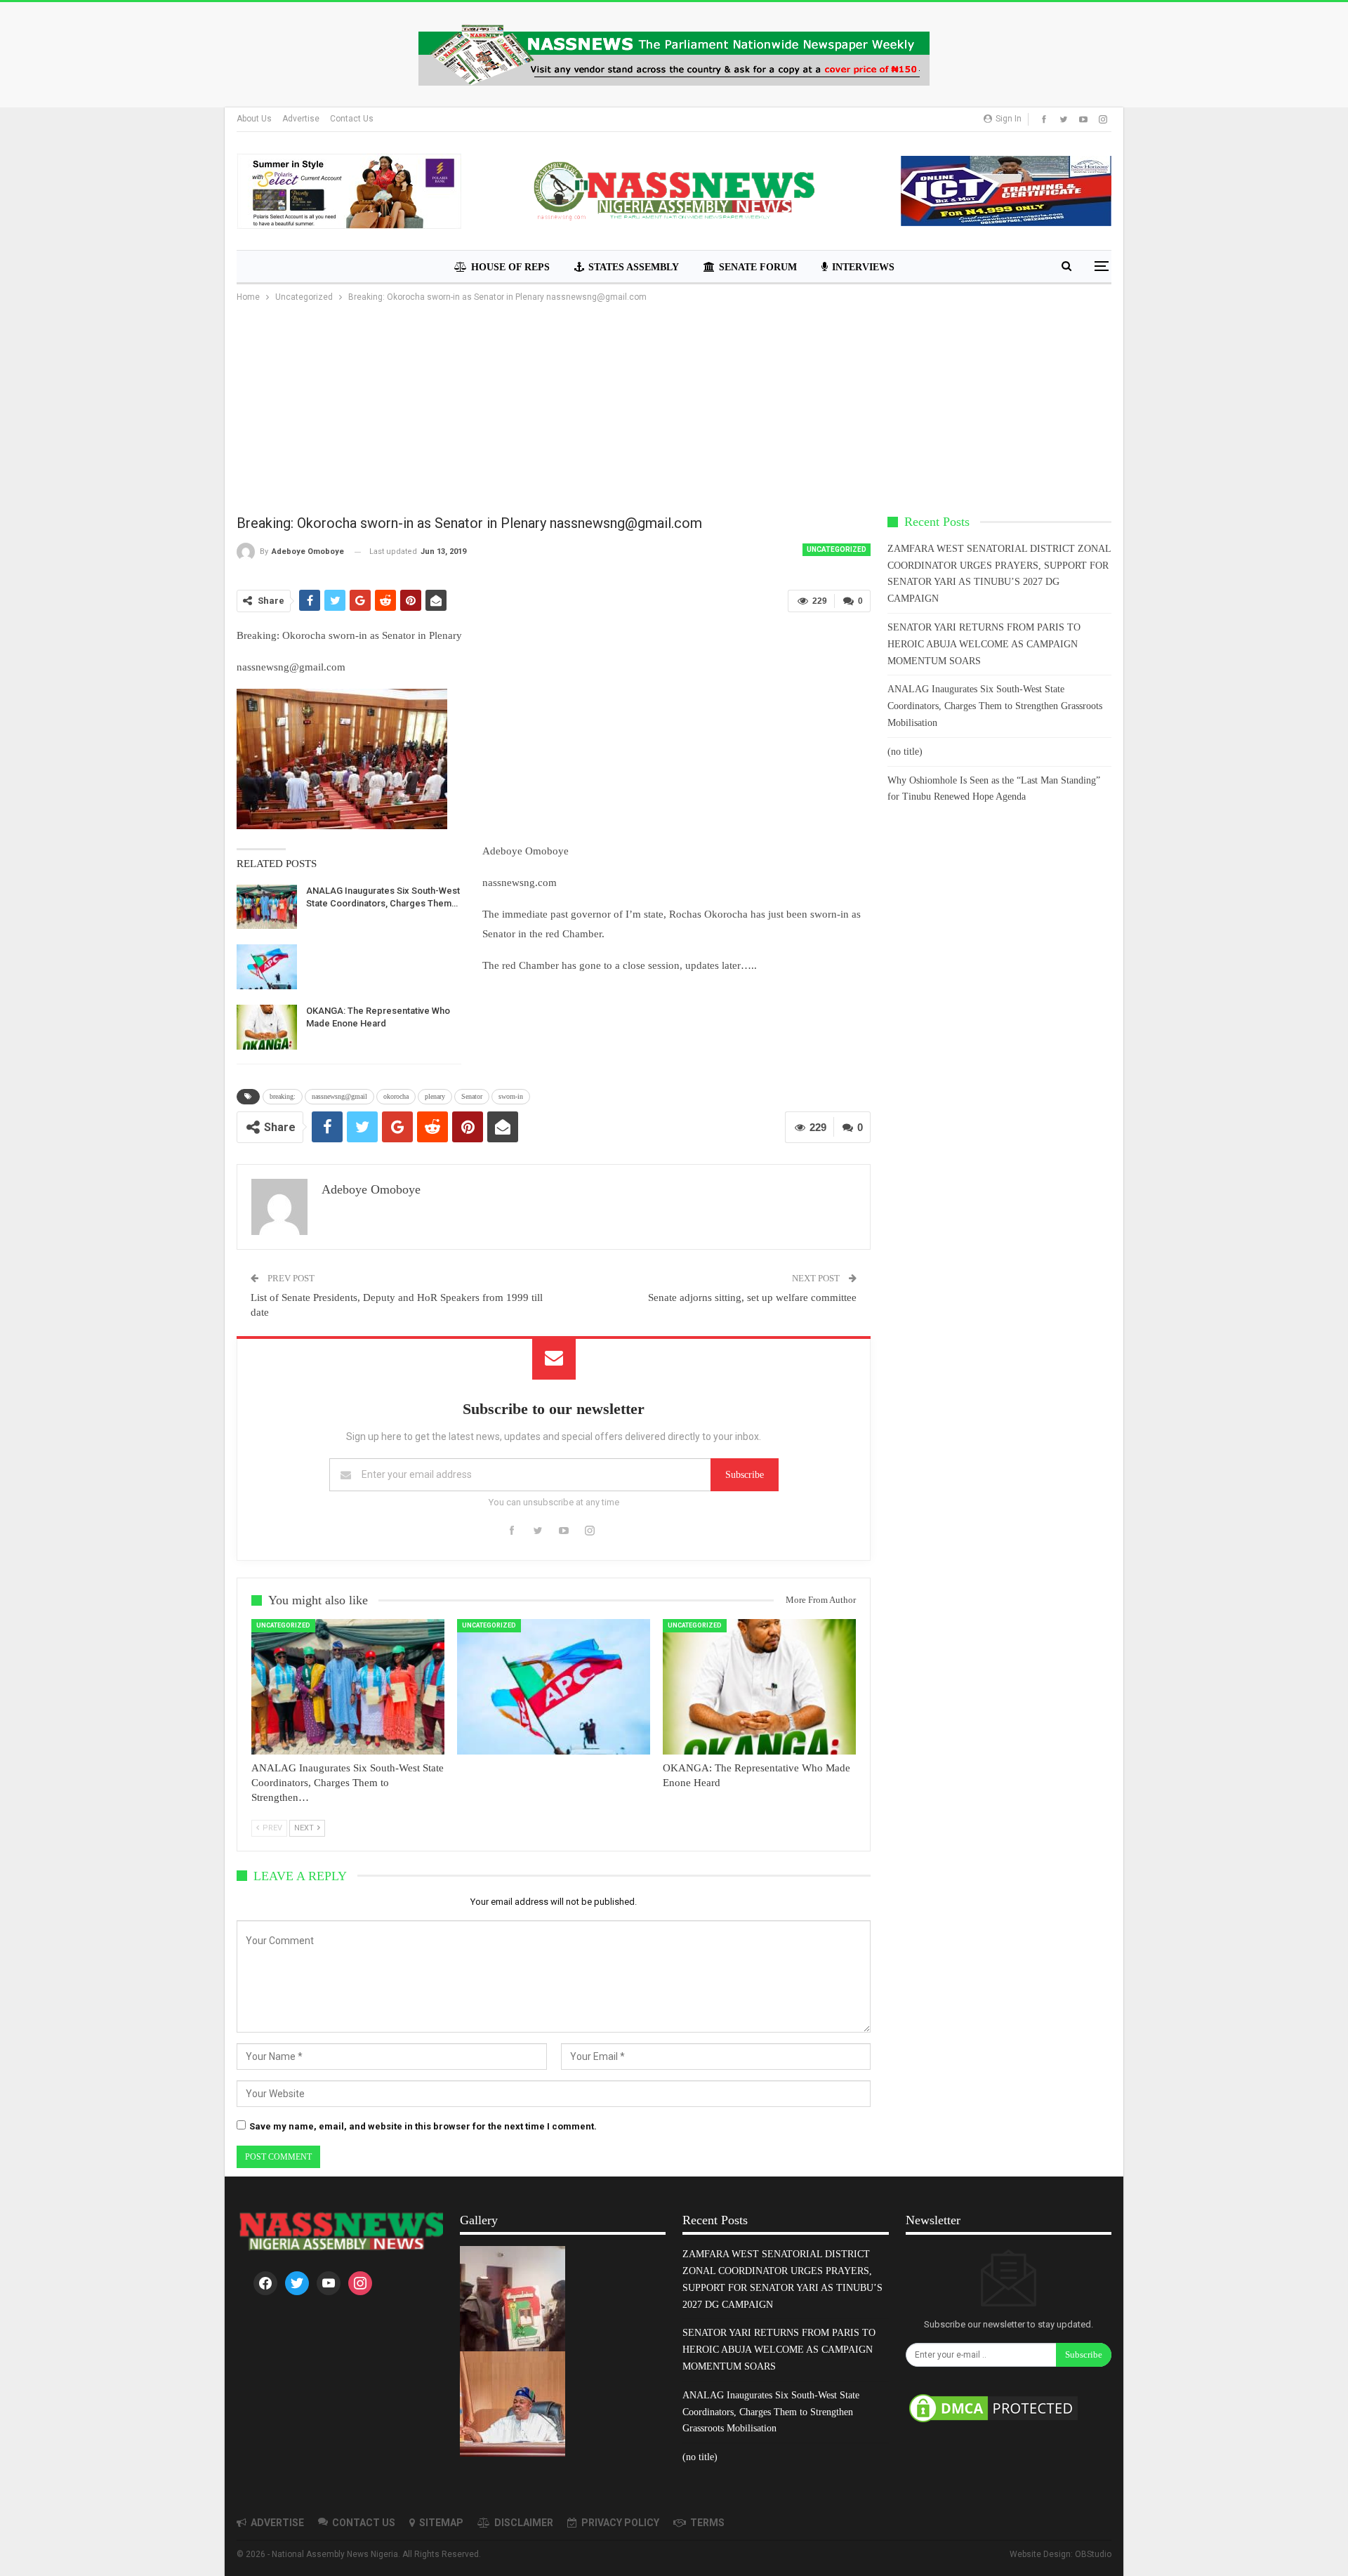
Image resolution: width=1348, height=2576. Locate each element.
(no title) (905, 752)
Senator (472, 1096)
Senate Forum (758, 267)
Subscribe (745, 1475)
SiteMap (441, 2523)
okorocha (396, 1096)
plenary (435, 1096)
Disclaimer (524, 2523)
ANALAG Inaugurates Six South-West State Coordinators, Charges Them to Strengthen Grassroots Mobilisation (995, 706)
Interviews (863, 267)
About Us (254, 119)
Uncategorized (837, 549)
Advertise (301, 119)
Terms (707, 2523)
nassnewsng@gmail (339, 1096)
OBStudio (1093, 2554)
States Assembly (634, 267)
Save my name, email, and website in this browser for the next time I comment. (423, 2126)
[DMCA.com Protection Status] (993, 2409)
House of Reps (510, 267)
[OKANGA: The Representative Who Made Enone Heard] (267, 1027)
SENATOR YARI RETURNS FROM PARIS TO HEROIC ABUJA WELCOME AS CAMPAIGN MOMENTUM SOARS (984, 644)
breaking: (283, 1096)
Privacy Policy (620, 2523)
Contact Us (352, 119)
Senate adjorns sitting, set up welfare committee (752, 1297)
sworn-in (511, 1096)
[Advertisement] (674, 410)
